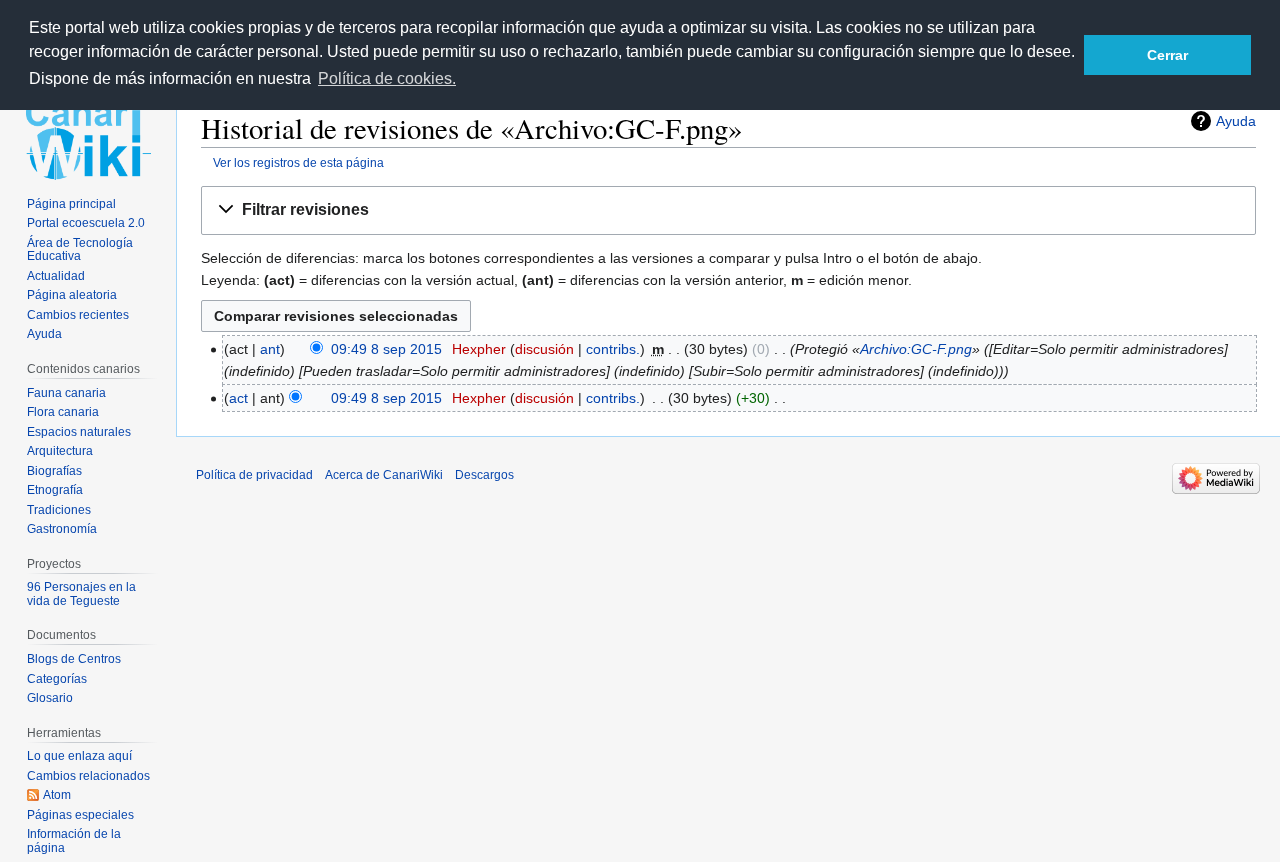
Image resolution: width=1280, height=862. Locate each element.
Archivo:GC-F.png (916, 349)
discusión (544, 349)
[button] (728, 210)
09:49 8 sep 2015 (386, 349)
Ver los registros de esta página (298, 162)
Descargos (484, 475)
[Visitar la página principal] (88, 137)
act (238, 398)
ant (270, 349)
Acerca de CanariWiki (384, 475)
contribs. (613, 349)
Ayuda (1236, 121)
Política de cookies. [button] (387, 78)
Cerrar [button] (1167, 55)
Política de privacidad (254, 475)
